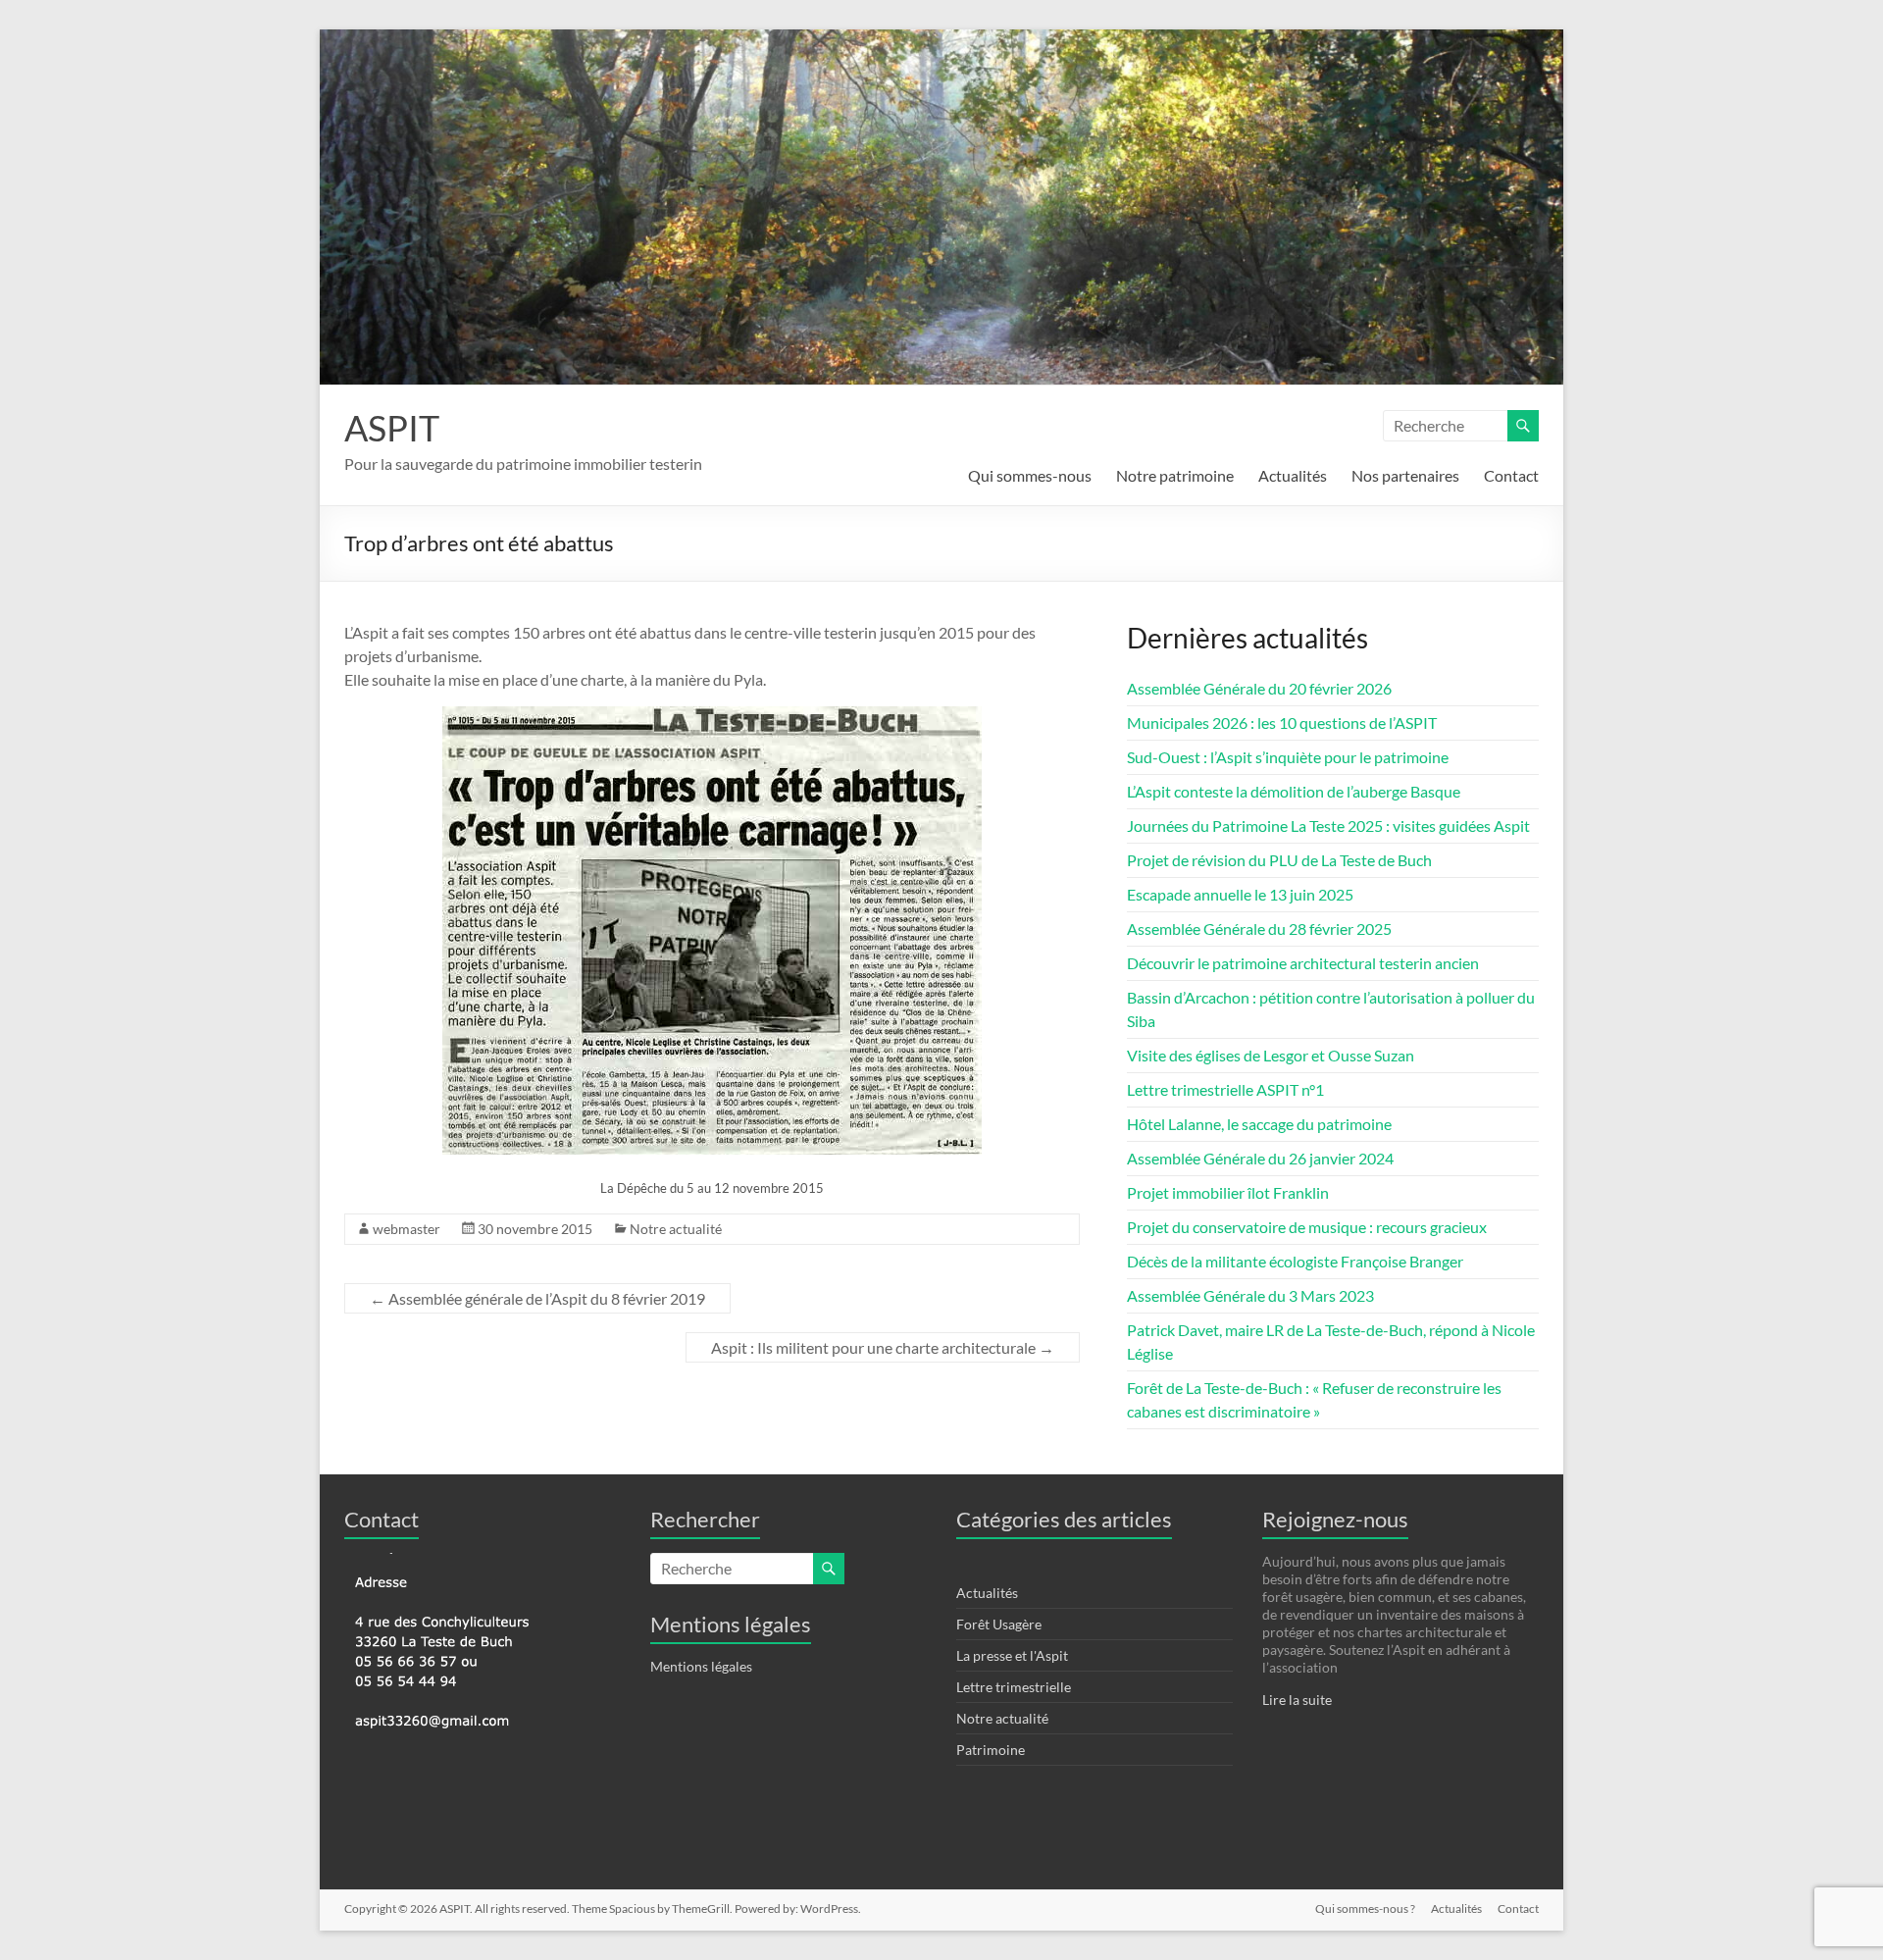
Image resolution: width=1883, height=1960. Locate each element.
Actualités (1293, 475)
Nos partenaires (1405, 475)
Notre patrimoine (1175, 475)
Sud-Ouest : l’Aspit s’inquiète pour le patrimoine (1288, 757)
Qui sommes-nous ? (1365, 1908)
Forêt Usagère (999, 1624)
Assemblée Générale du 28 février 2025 (1259, 928)
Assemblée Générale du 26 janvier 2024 (1260, 1158)
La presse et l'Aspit (1012, 1655)
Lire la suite (1297, 1700)
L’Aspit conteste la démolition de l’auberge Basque (1294, 791)
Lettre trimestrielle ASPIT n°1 (1225, 1089)
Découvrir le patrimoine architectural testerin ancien (1303, 963)
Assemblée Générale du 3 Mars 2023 (1250, 1295)
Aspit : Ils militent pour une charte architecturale (883, 1347)
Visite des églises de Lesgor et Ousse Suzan (1271, 1055)
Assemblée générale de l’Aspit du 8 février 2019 (537, 1298)
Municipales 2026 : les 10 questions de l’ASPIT (1282, 722)
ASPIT (392, 428)
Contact (1511, 475)
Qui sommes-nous (1030, 475)
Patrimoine (991, 1750)
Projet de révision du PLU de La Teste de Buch (1279, 860)
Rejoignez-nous (1335, 1519)
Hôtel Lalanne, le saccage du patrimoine (1259, 1124)
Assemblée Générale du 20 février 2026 (1259, 688)
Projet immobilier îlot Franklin (1228, 1192)
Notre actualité (676, 1229)
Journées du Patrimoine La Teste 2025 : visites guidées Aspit (1328, 825)
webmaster (407, 1229)
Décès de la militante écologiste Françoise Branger (1295, 1261)
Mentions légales (701, 1666)
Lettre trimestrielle (1014, 1687)
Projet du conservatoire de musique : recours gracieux (1307, 1227)
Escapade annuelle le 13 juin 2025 (1240, 894)
